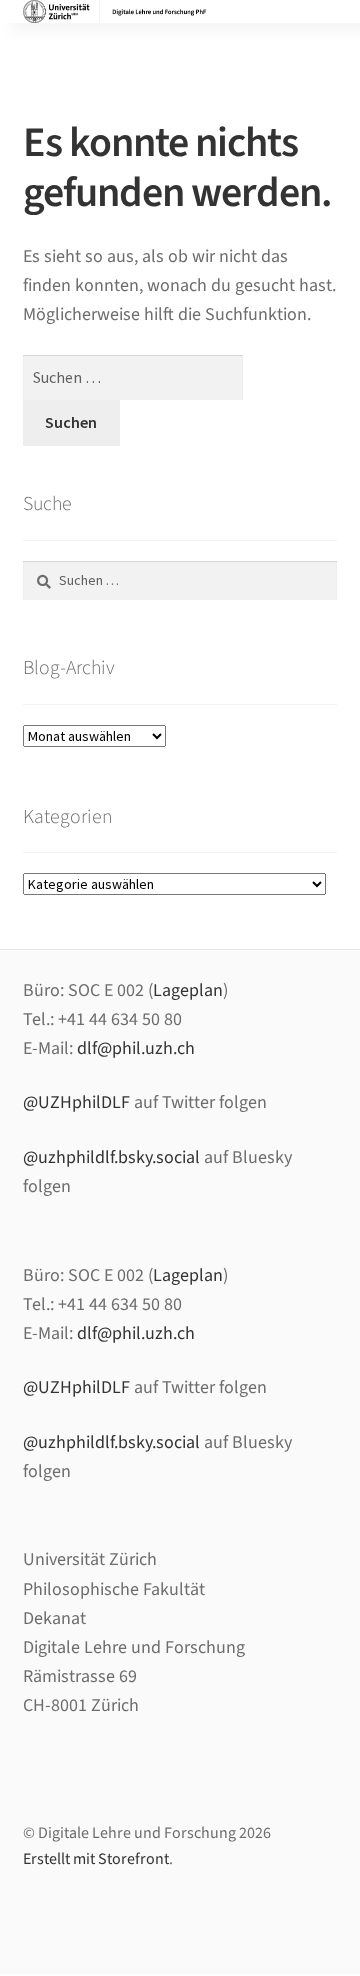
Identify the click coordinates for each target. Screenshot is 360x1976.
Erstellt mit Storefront (96, 1859)
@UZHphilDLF (76, 1102)
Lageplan (188, 990)
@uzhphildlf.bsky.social (111, 1157)
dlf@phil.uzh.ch (136, 1048)
